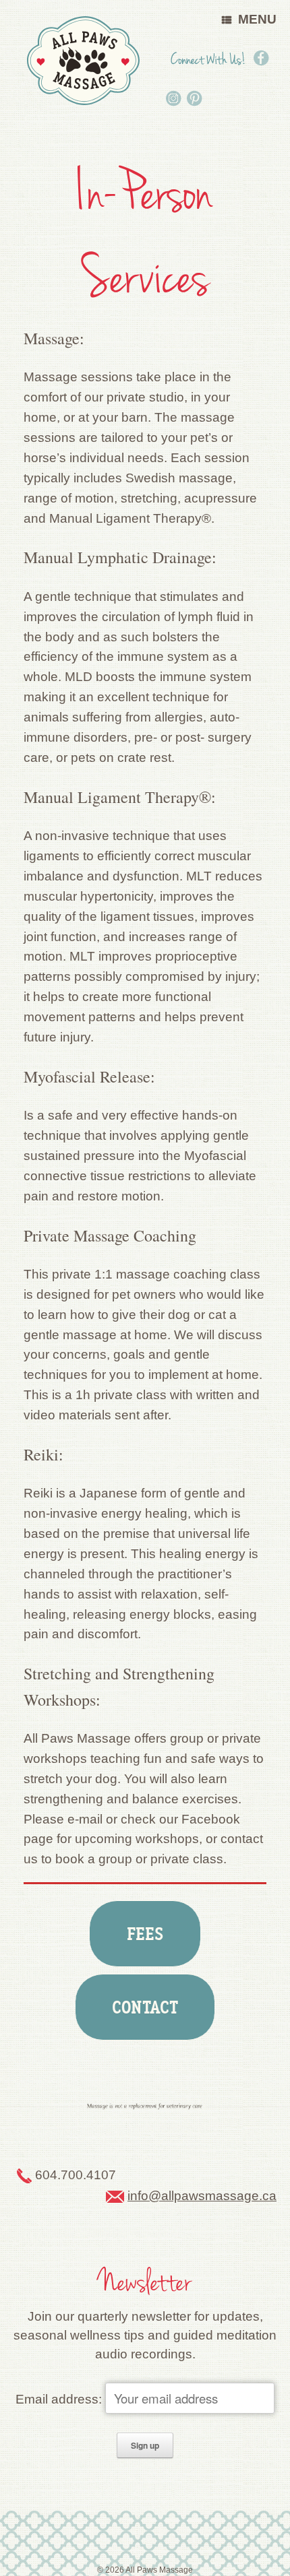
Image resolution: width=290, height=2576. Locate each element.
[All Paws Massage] (83, 61)
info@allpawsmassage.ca (202, 2196)
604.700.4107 (76, 2174)
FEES (145, 1934)
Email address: (60, 2399)
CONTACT (145, 2007)
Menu (257, 19)
